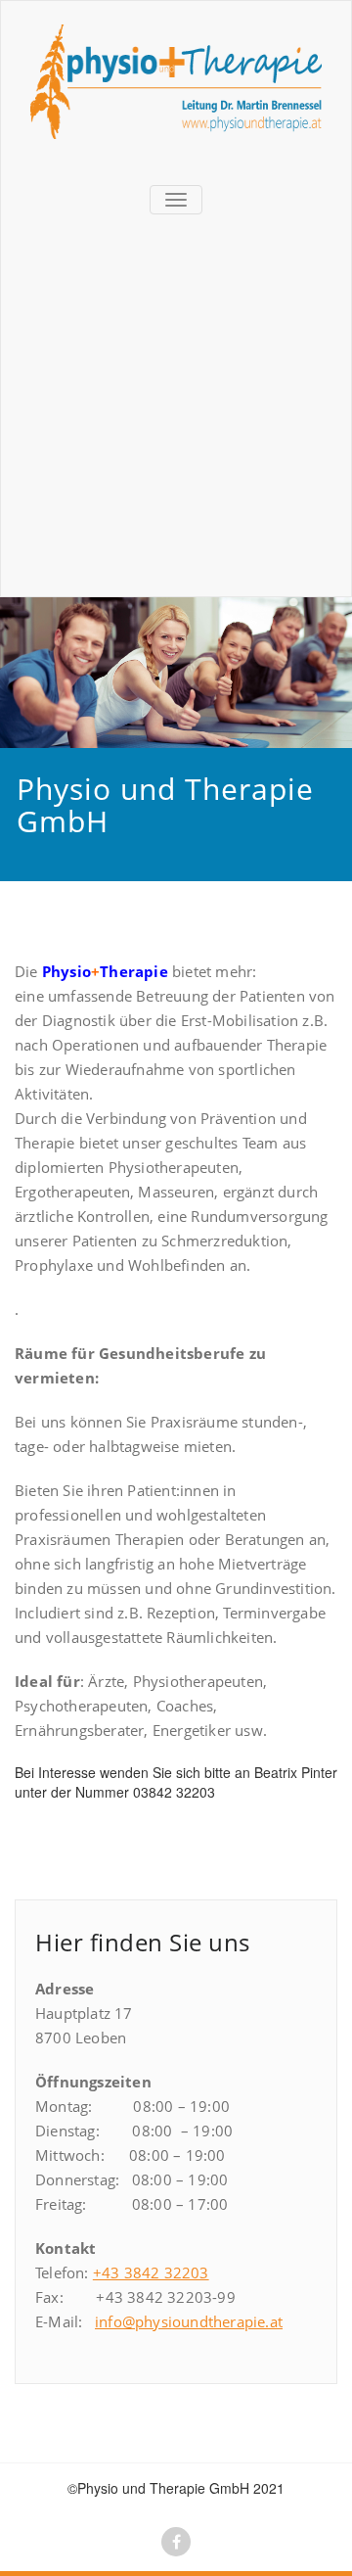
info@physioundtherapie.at (189, 2321)
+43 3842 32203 (151, 2272)
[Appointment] (176, 82)
